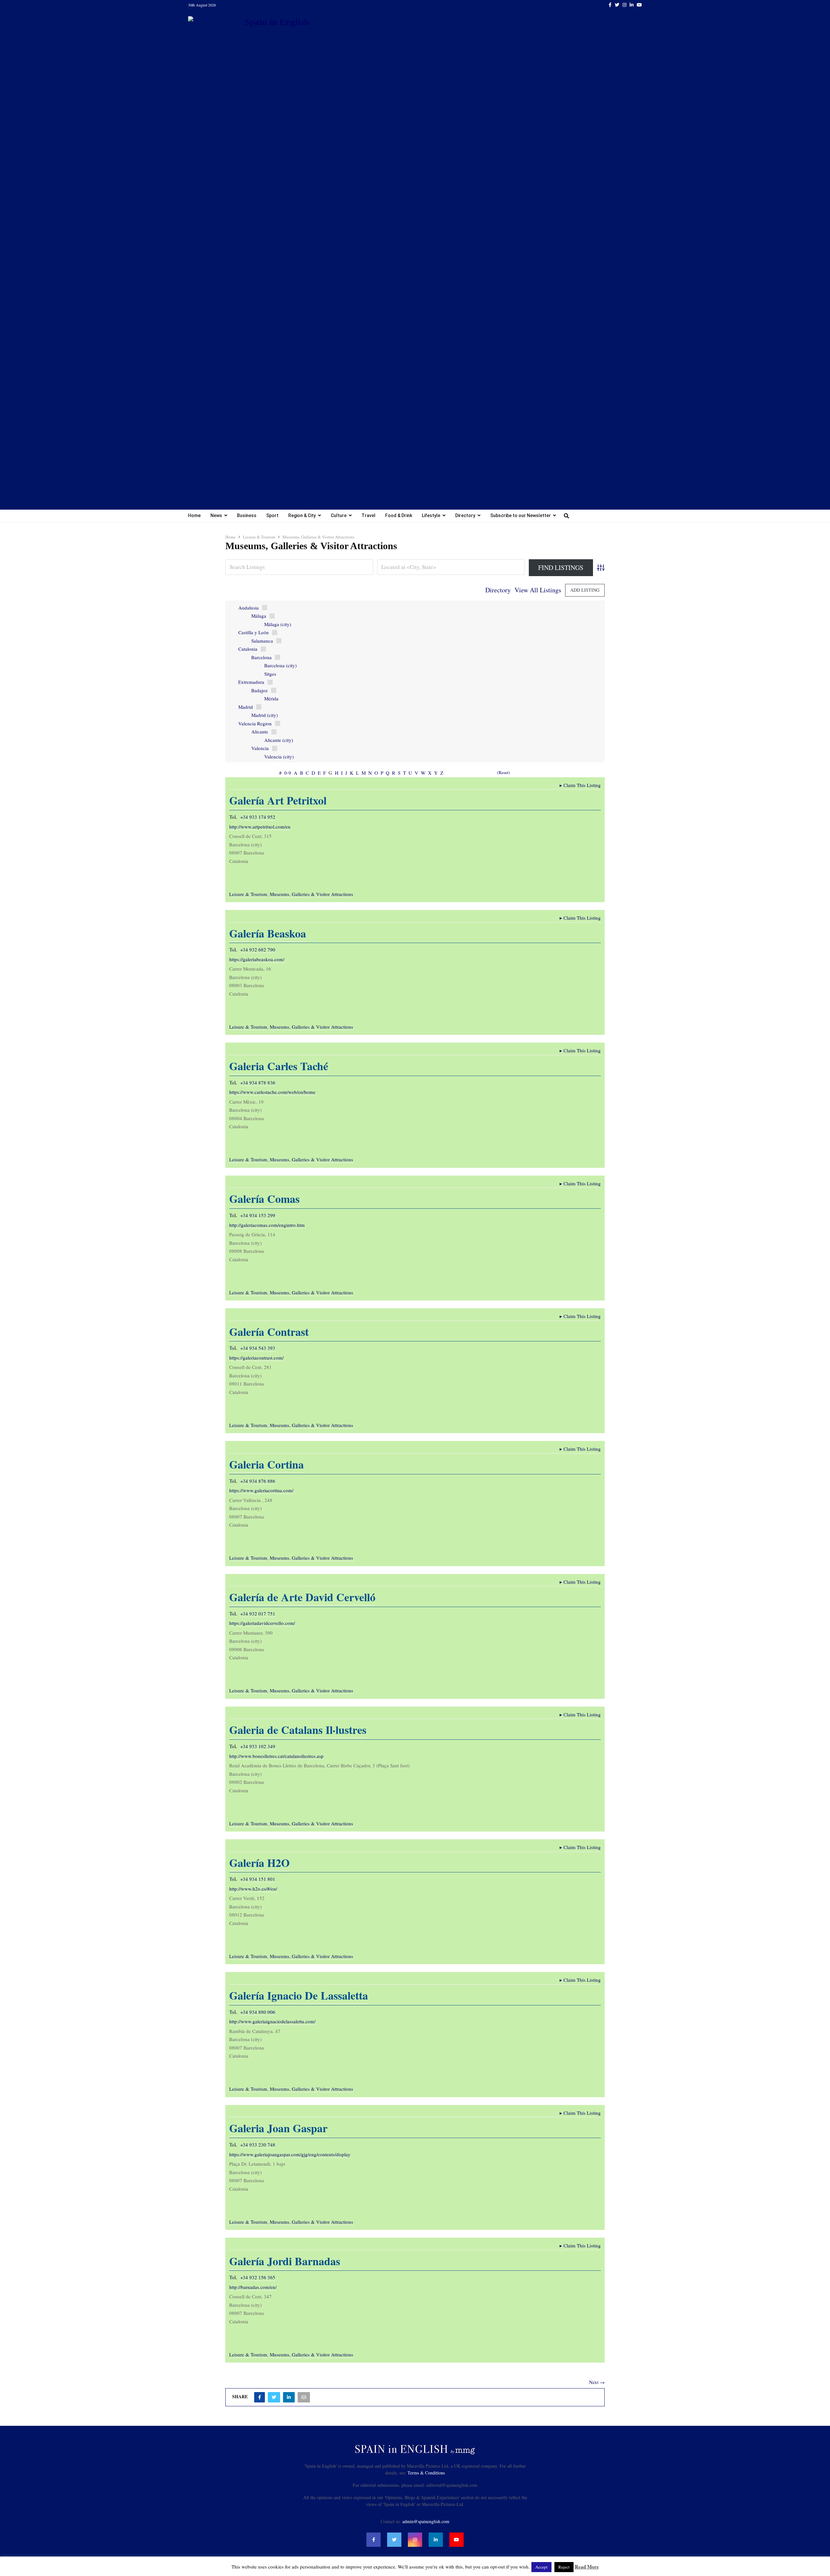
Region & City (302, 515)
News (216, 515)
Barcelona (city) (280, 665)
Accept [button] (541, 2567)
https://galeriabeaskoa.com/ (257, 959)
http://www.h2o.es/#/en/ (253, 1889)
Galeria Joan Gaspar (278, 2128)
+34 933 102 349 (258, 1746)
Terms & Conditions (426, 2473)
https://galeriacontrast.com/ (256, 1358)
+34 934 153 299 (258, 1215)
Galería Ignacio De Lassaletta (299, 1995)
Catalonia (248, 649)
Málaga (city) (278, 624)
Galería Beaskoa (268, 933)
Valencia (260, 748)
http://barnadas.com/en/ (253, 2287)
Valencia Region (255, 723)
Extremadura (251, 682)
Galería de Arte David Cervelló (302, 1597)
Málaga (259, 616)
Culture (339, 515)
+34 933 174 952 (258, 817)
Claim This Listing (580, 785)
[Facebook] (373, 2540)
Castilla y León (254, 632)
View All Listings (538, 590)
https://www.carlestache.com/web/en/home (272, 1092)
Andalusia (249, 608)
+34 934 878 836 (258, 1082)
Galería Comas (264, 1199)
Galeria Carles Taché (279, 1066)
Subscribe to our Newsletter (521, 515)
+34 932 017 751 (258, 1614)
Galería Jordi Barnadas (285, 2261)
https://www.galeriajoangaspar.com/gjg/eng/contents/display (290, 2154)
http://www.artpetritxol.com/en (260, 827)
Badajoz (260, 690)
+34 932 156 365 (258, 2277)
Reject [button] (564, 2567)
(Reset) (504, 772)
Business (247, 515)
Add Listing (585, 590)
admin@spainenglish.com (426, 2521)
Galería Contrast (269, 1332)
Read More (587, 2567)
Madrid (246, 707)
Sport (272, 515)
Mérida (271, 698)
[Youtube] (456, 2540)
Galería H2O (259, 1863)
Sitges (270, 674)
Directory (465, 515)
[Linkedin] (436, 2540)
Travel (368, 515)
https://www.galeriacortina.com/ (261, 1490)
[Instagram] (415, 2540)
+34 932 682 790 (258, 949)
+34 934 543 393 (258, 1348)
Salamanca (262, 641)
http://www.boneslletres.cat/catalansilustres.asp (276, 1756)
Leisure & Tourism (248, 894)
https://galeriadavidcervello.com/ (262, 1623)
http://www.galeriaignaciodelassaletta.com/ (272, 2021)
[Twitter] (394, 2540)
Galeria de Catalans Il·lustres (298, 1730)
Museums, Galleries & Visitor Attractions (311, 894)
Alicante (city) (279, 740)
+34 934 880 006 (258, 2012)
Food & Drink (399, 515)
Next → (597, 2382)
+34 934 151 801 (258, 1879)
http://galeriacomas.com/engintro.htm (267, 1225)
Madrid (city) (265, 715)
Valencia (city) (279, 756)
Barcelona (261, 657)
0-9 (288, 773)
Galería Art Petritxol (278, 800)
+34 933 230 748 (258, 2145)
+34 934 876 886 (258, 1481)
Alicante (260, 732)
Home (194, 515)
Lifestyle (431, 515)
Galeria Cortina (267, 1464)
